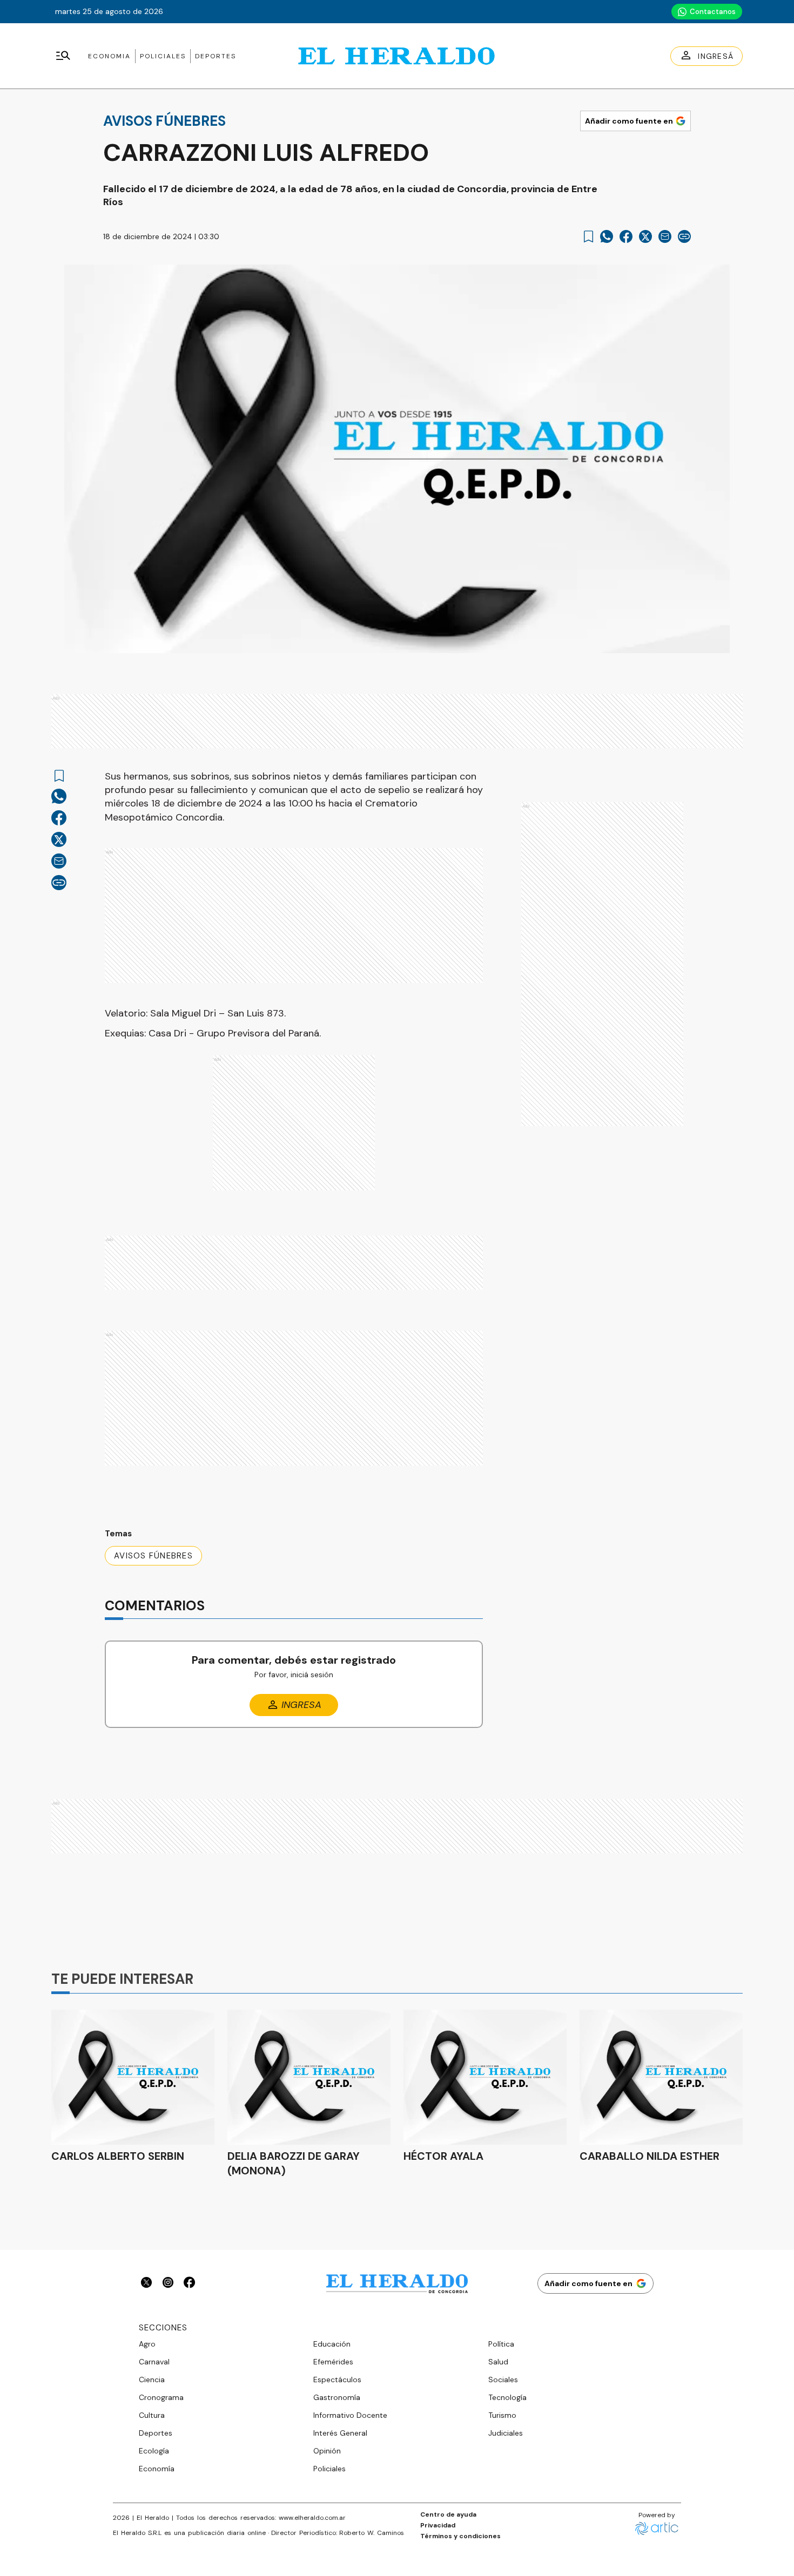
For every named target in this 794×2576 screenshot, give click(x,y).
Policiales (163, 56)
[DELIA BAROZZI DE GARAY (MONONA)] (309, 2077)
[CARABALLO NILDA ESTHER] (661, 2077)
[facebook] (626, 236)
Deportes (216, 56)
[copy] (684, 236)
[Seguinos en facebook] (190, 2284)
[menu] (63, 56)
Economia (109, 56)
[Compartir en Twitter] (645, 236)
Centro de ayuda (448, 2514)
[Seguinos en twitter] (146, 2284)
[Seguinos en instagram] (168, 2284)
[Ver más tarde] (588, 237)
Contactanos (713, 12)
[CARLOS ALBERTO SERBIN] (133, 2077)
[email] (665, 236)
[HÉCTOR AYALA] (485, 2077)
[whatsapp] (607, 236)
